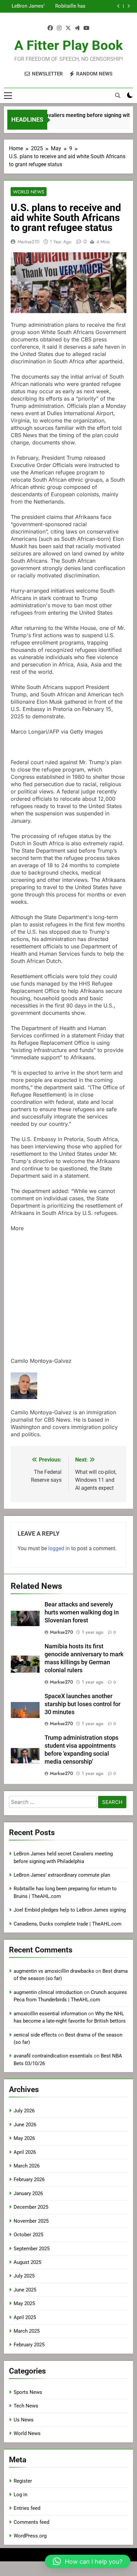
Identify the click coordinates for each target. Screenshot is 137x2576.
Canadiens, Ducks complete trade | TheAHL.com (68, 1924)
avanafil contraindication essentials (53, 2056)
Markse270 (28, 242)
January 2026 (28, 2193)
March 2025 (27, 2331)
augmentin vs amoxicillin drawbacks (54, 1971)
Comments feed (31, 2522)
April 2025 (25, 2317)
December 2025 (31, 2207)
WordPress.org (30, 2536)
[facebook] (50, 28)
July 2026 (24, 2111)
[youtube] (86, 28)
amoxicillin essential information (50, 2014)
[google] (77, 28)
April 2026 (25, 2152)
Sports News (28, 2392)
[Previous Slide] (119, 6)
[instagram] (59, 28)
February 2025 (29, 2345)
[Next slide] (129, 6)
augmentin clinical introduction (48, 1992)
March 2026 (27, 2166)
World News (29, 192)
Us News (24, 2420)
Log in (20, 2495)
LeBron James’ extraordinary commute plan (62, 1875)
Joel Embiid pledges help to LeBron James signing (28, 8)
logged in (59, 1548)
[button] (88, 2561)
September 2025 (32, 2249)
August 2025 (27, 2262)
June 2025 (25, 2290)
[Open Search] (118, 95)
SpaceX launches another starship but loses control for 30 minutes (82, 1704)
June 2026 (25, 2125)
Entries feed (27, 2508)
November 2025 (31, 2221)
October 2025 (28, 2235)
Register (23, 2481)
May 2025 (24, 2303)
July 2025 (24, 2276)
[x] (68, 28)
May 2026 (24, 2138)
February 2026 (29, 2179)
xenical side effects (35, 2035)
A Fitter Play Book (68, 45)
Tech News (26, 2406)
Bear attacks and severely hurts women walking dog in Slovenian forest (82, 1612)
